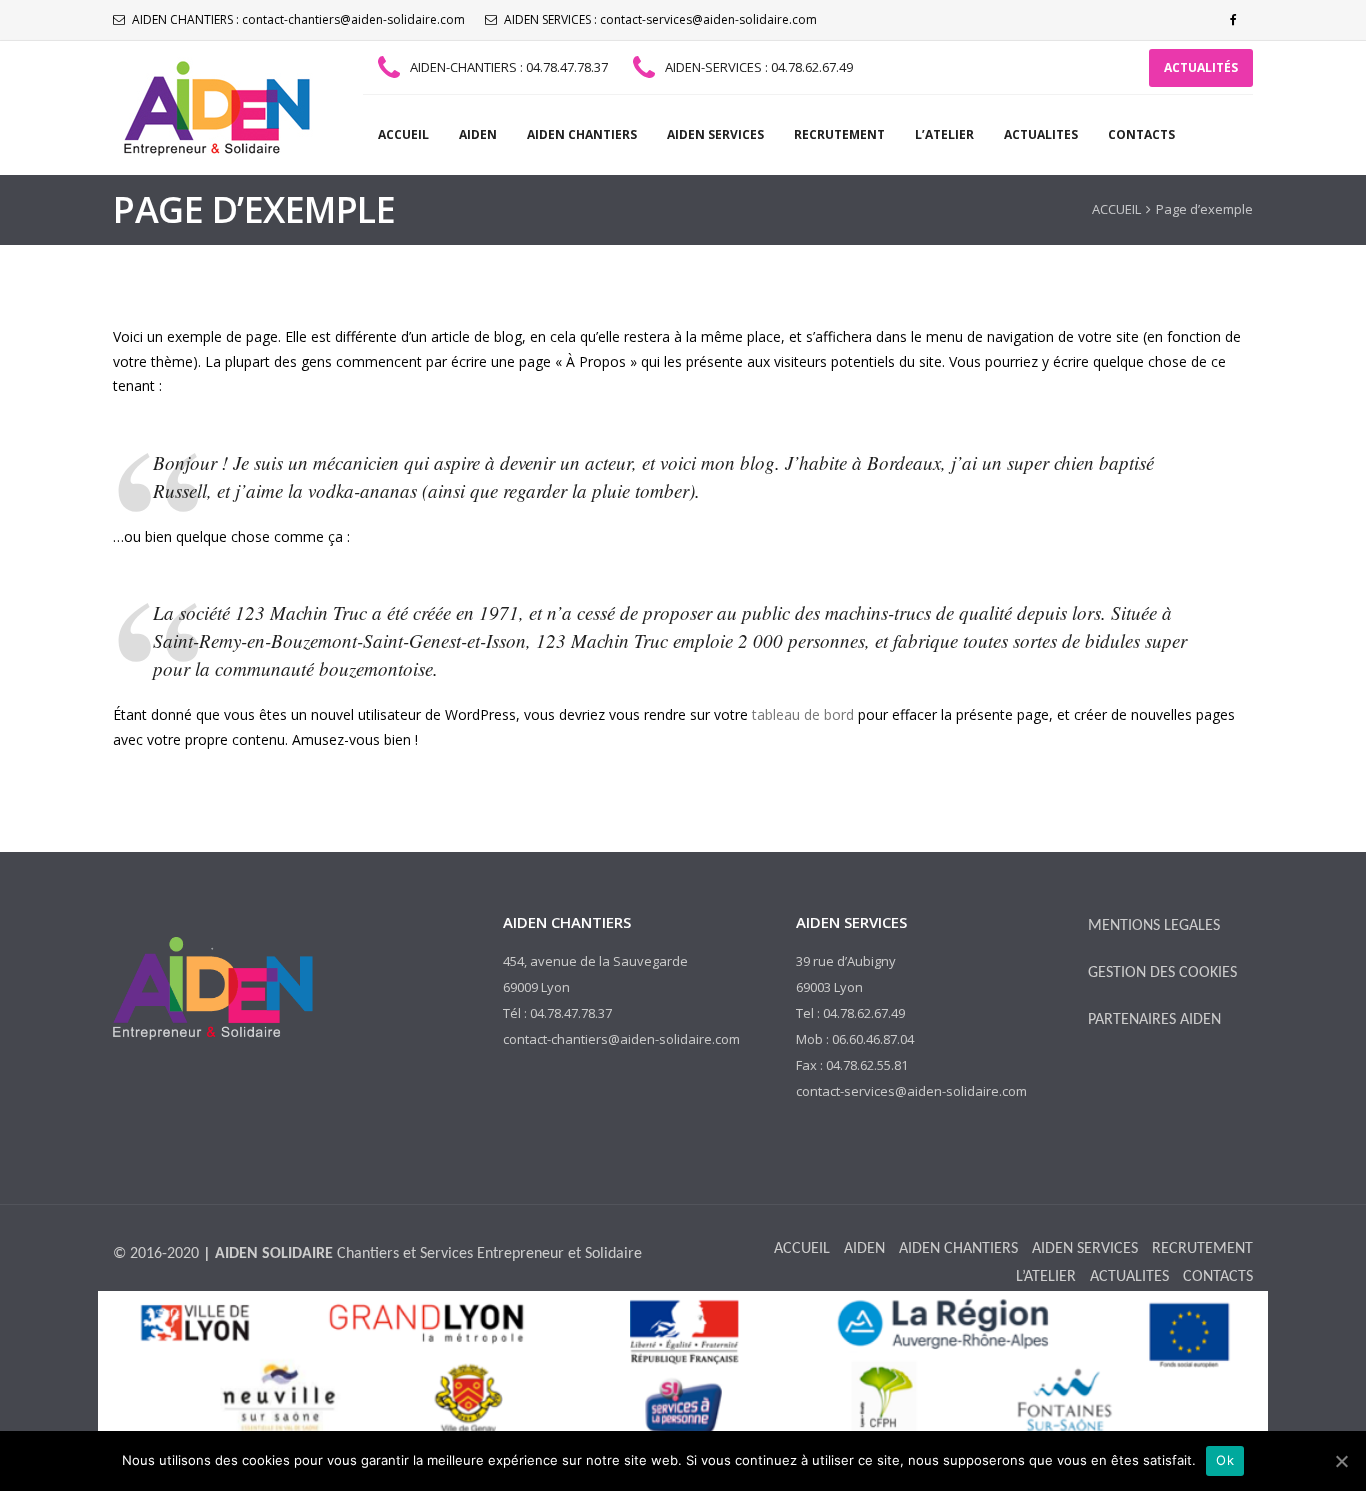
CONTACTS (1141, 134)
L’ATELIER (944, 134)
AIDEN (478, 134)
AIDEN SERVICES (715, 134)
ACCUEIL (403, 134)
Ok (1225, 1460)
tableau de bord (803, 714)
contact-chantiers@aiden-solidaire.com (353, 19)
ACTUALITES (1041, 134)
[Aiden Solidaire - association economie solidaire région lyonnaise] (213, 108)
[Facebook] (1233, 20)
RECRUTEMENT (839, 134)
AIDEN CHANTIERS (582, 134)
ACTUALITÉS (1201, 67)
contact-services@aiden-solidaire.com (708, 19)
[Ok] (1341, 1461)
